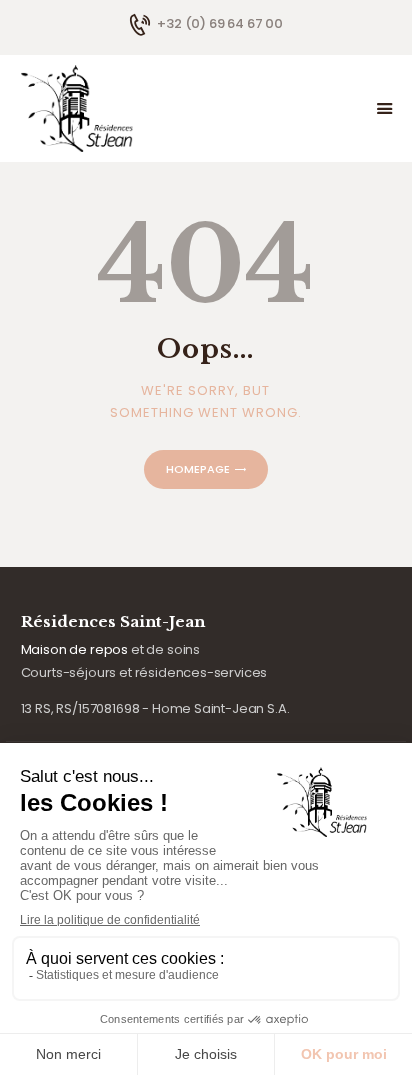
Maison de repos (74, 649)
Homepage (198, 469)
